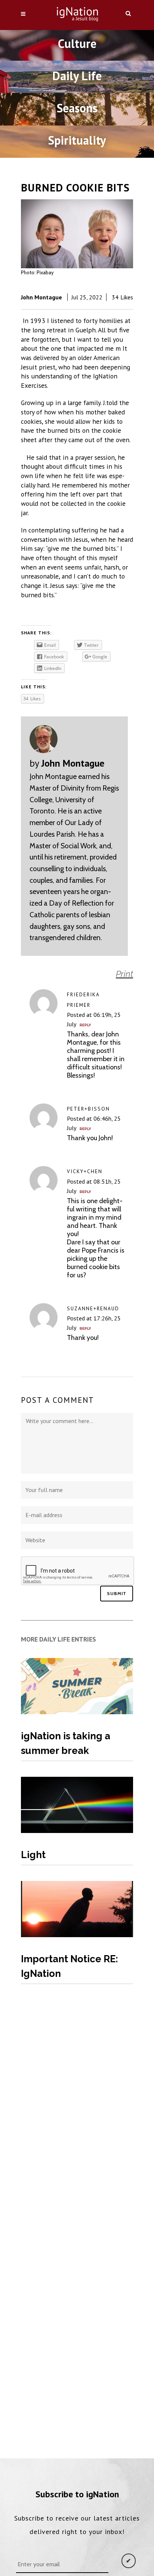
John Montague (41, 297)
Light (33, 1855)
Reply (85, 1025)
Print (124, 974)
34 (122, 297)
